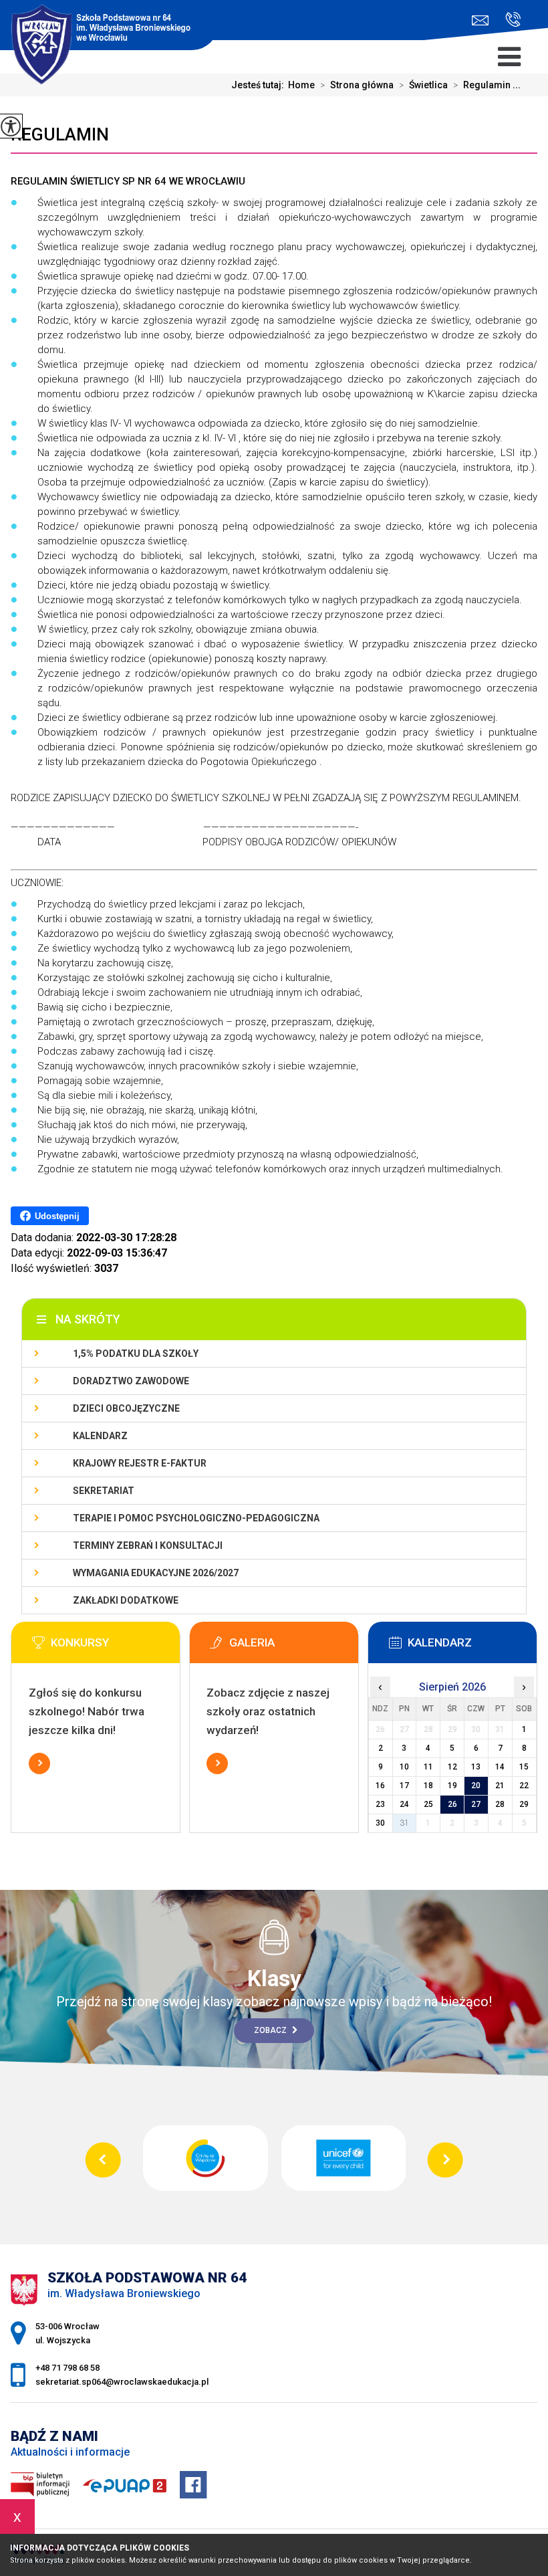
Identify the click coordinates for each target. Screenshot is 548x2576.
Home (301, 85)
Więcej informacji (39, 1763)
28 (500, 1804)
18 (428, 1786)
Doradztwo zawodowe (131, 1381)
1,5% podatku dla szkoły (136, 1354)
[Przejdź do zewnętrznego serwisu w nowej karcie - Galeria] (294, 1646)
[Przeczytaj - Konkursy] (116, 1646)
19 (452, 1786)
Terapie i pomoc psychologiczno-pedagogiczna (196, 1518)
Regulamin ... (487, 85)
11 (428, 1767)
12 (452, 1767)
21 (500, 1786)
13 (476, 1767)
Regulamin (60, 134)
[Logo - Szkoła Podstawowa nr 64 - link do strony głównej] (109, 27)
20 (476, 1786)
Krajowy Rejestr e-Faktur (140, 1463)
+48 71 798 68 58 (508, 20)
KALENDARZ (100, 1436)
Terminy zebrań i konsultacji (148, 1545)
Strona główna (357, 85)
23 (380, 1804)
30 (380, 1823)
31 (404, 1823)
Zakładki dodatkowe (126, 1600)
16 (380, 1786)
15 (524, 1767)
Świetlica (423, 85)
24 (404, 1804)
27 (476, 1804)
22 (524, 1786)
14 (500, 1767)
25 (428, 1804)
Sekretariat (104, 1491)
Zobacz (271, 2030)
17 (404, 1786)
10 (404, 1767)
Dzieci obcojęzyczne (126, 1408)
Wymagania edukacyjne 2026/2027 (156, 1573)
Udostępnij (57, 1216)
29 (524, 1804)
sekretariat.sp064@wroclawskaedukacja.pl (484, 20)
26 (452, 1804)
